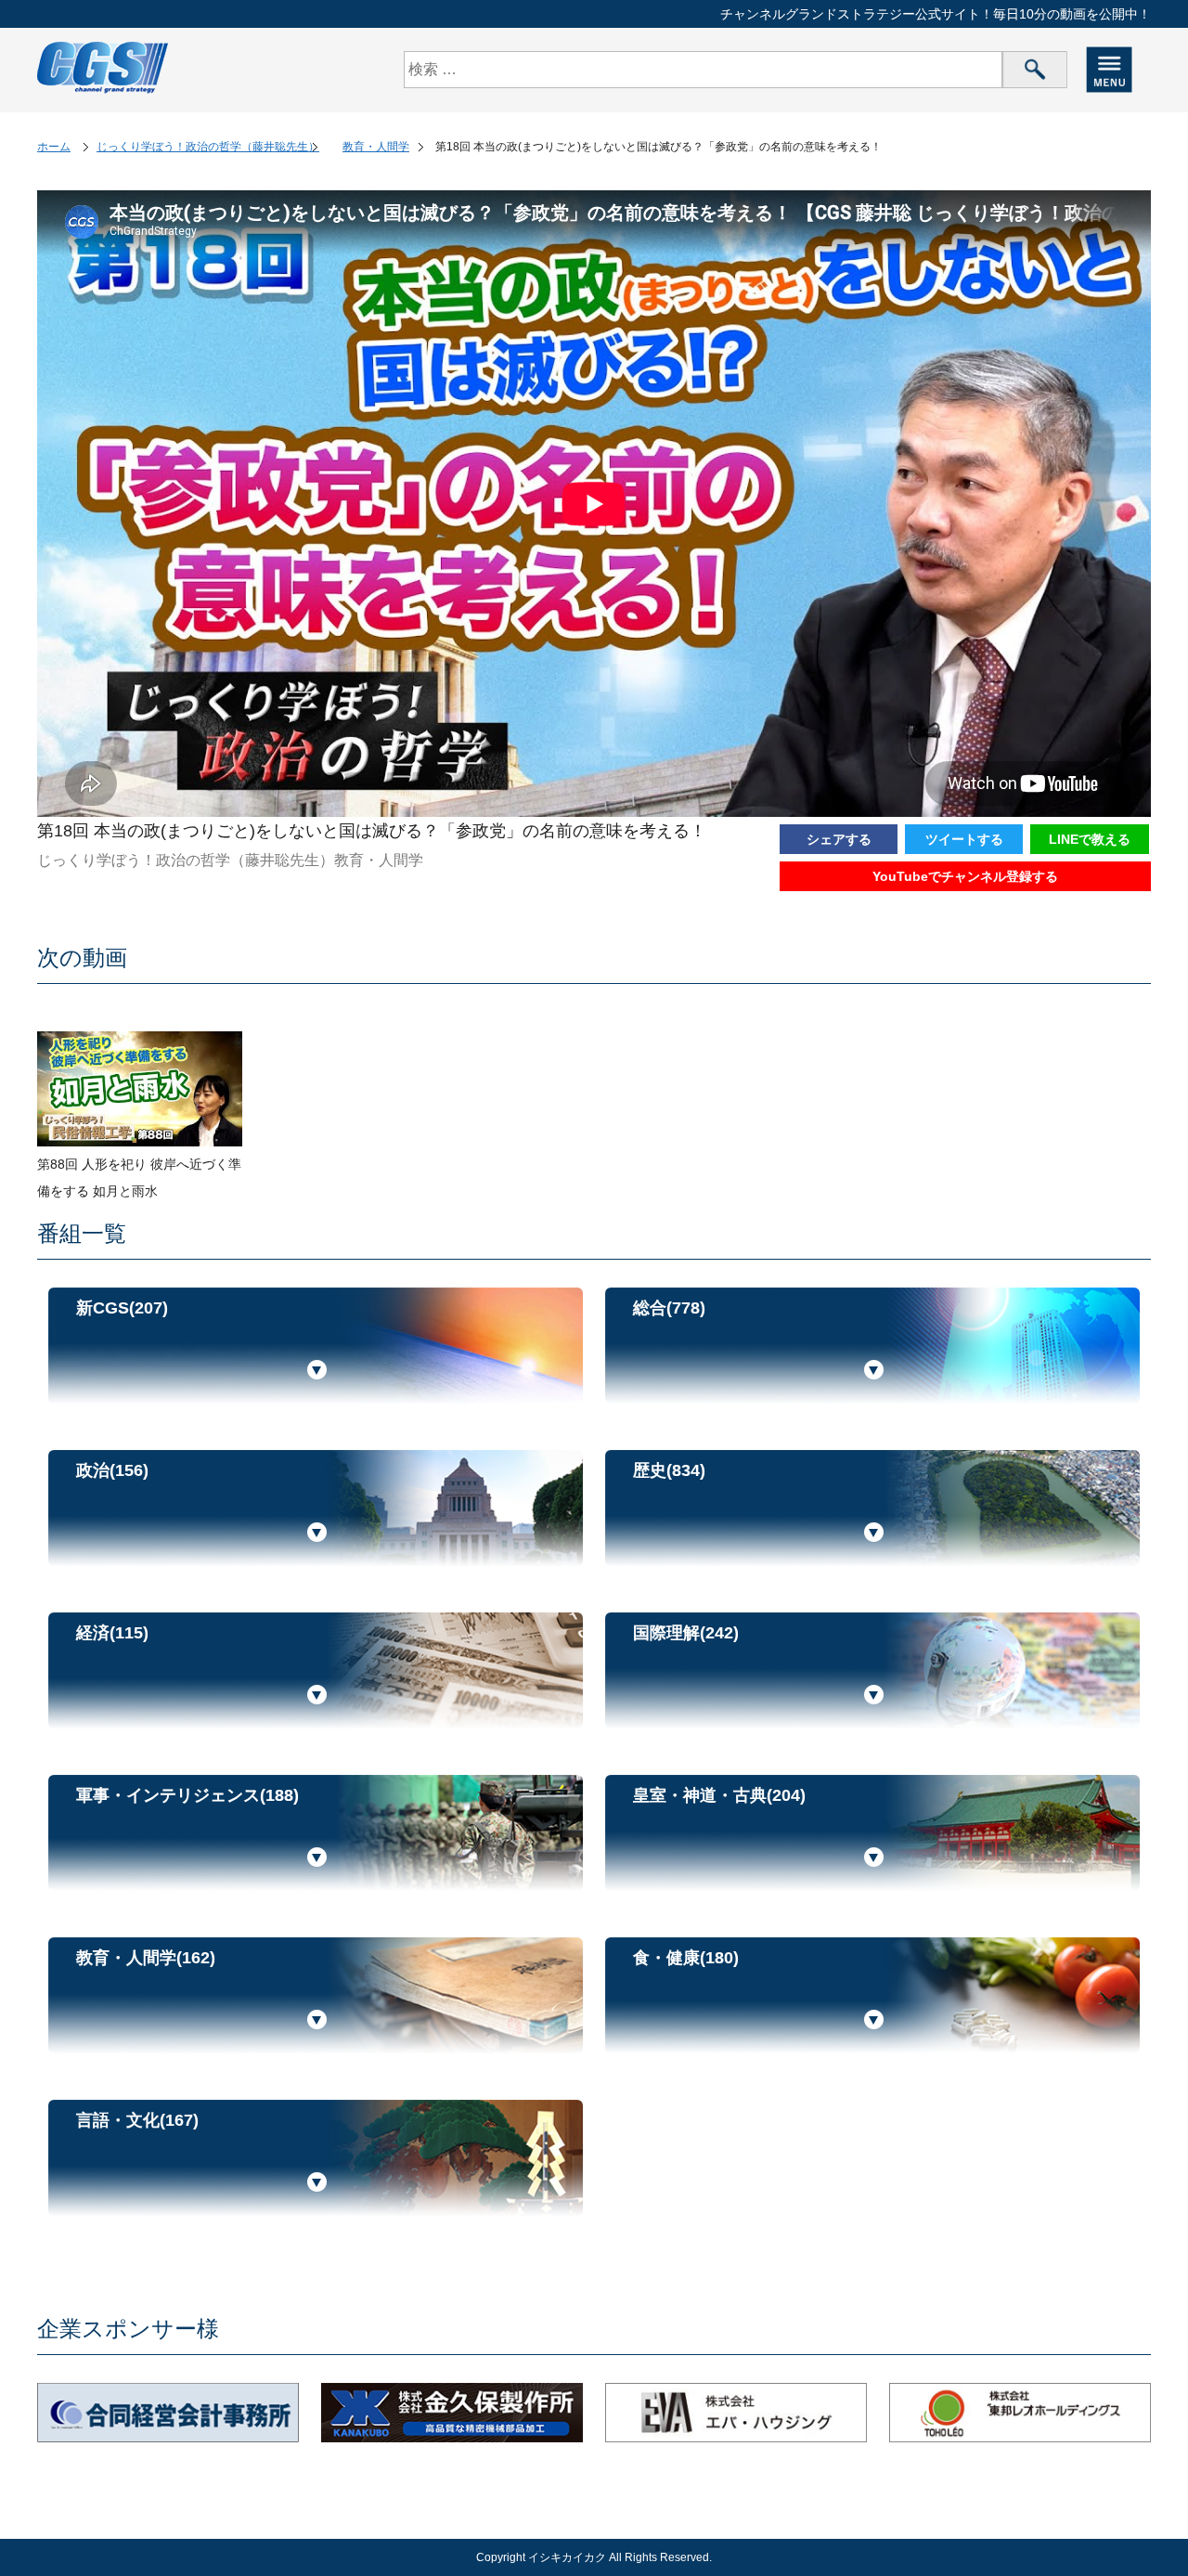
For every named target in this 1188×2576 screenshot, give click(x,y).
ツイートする (964, 839)
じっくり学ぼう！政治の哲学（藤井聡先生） (208, 147)
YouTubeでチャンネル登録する (965, 876)
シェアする (839, 839)
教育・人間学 (376, 147)
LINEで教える (1090, 839)
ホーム (54, 147)
